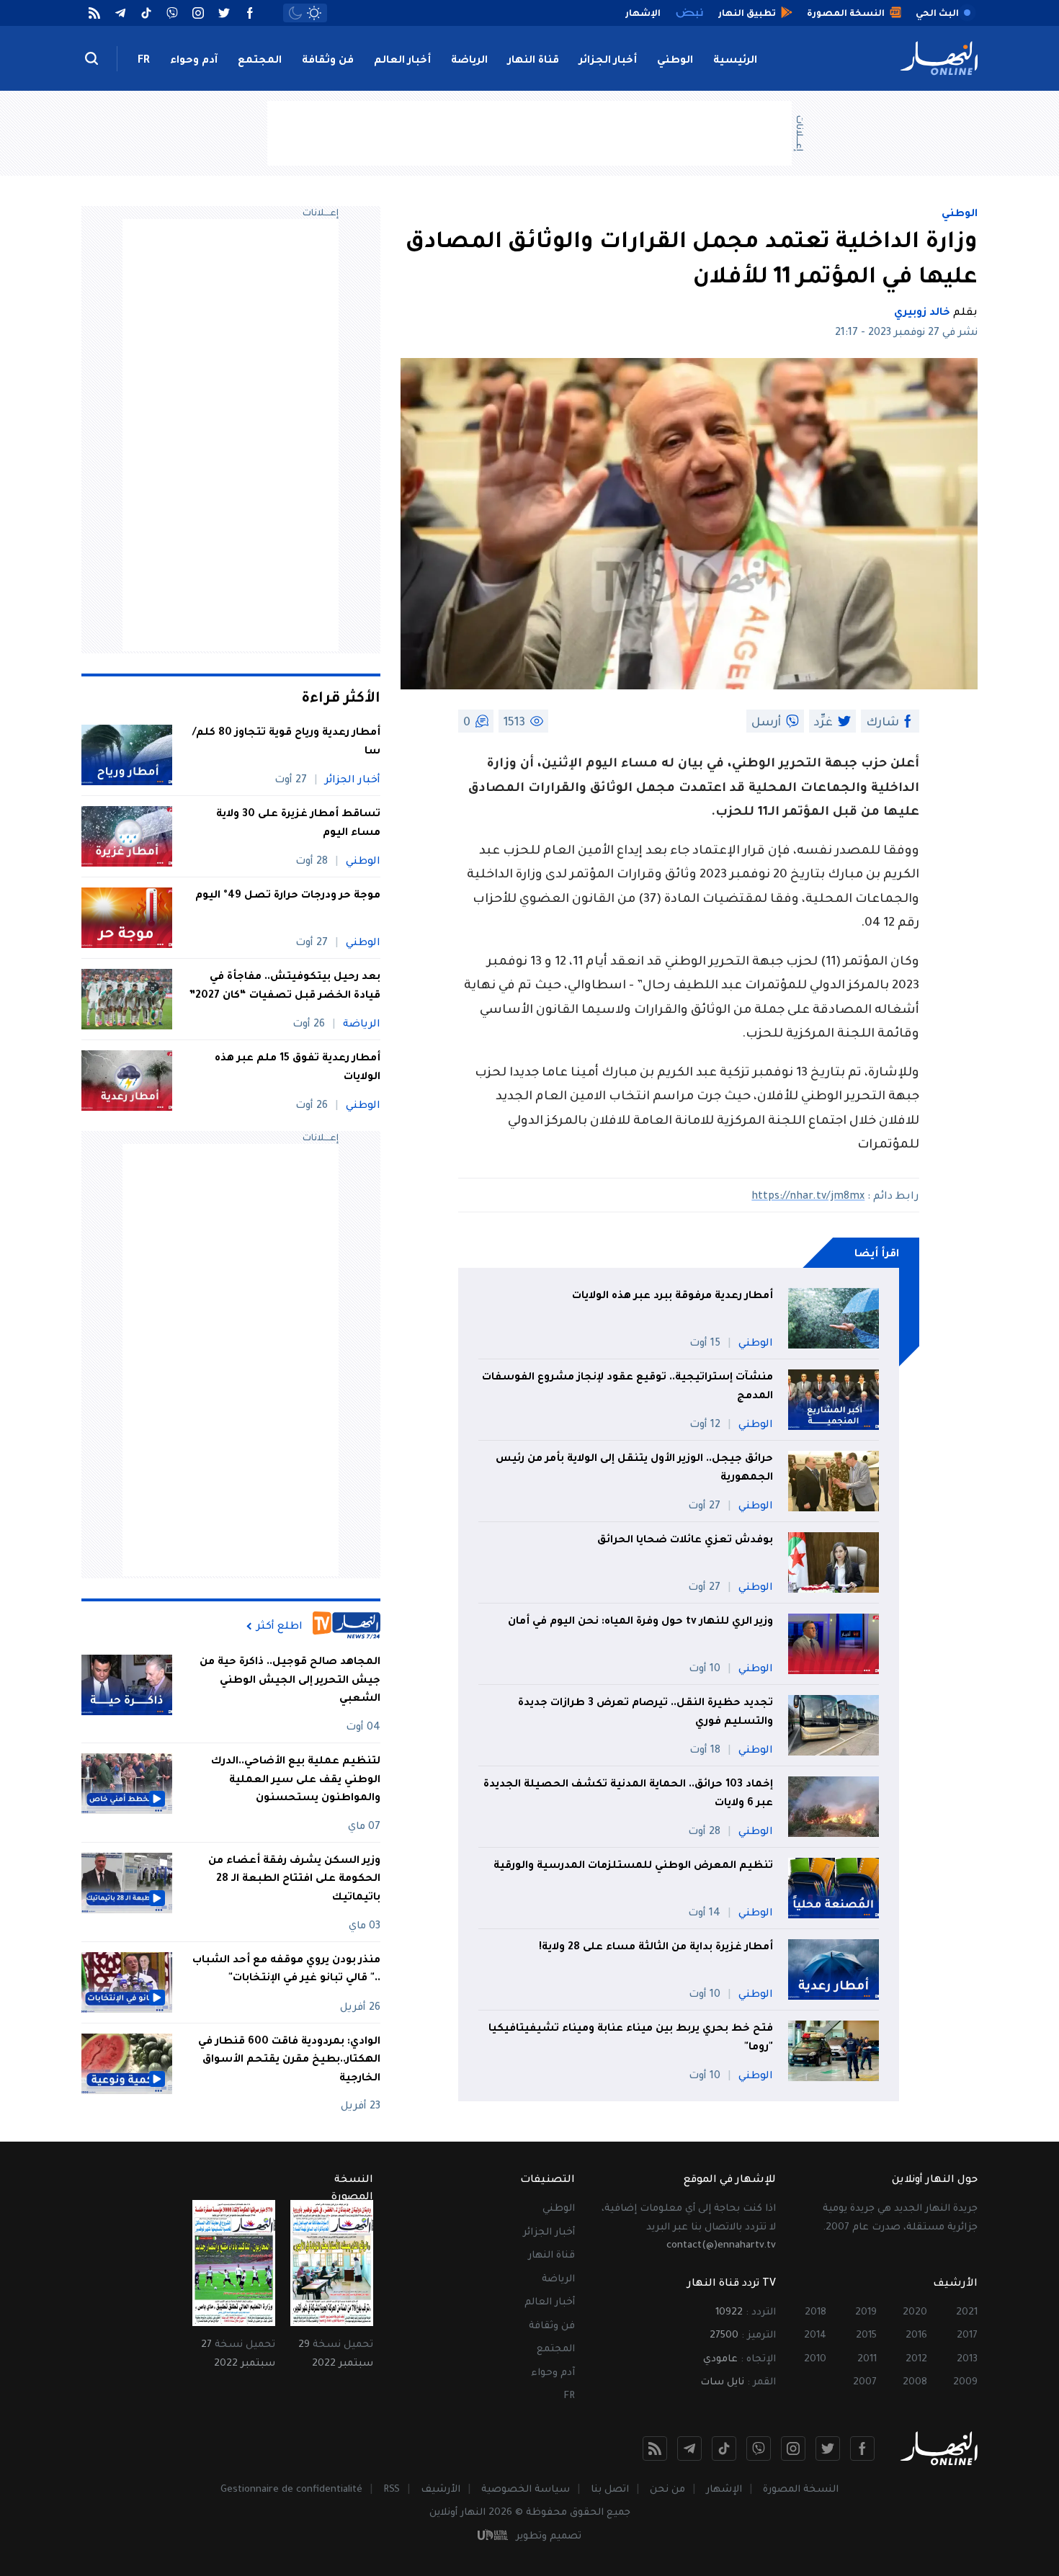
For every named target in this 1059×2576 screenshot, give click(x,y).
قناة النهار (533, 61)
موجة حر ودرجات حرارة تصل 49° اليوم (288, 896)
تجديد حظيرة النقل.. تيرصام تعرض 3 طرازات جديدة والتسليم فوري (645, 1713)
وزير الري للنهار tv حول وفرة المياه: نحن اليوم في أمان (640, 1622)
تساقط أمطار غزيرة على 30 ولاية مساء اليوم (298, 824)
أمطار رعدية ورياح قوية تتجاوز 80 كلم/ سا (286, 743)
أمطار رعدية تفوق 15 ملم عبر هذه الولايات (298, 1068)
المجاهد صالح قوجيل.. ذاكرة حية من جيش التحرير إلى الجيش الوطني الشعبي (290, 1681)
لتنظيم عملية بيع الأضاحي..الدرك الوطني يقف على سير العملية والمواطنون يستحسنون (296, 1780)
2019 (866, 2313)
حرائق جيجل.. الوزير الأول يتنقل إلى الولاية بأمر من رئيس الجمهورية (634, 1469)
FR (144, 61)
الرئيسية (735, 61)
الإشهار (724, 2490)
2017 (967, 2336)
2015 (866, 2336)
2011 (867, 2360)
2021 (967, 2313)
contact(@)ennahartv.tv (721, 2246)
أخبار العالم (402, 61)
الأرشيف (441, 2490)
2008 (915, 2383)
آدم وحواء (194, 61)
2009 (965, 2383)
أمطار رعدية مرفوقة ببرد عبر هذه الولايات (673, 1297)
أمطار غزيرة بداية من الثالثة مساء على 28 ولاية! (656, 1948)
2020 (915, 2313)
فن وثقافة (328, 61)
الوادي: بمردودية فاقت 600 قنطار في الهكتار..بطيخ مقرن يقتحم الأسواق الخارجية (289, 2061)
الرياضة (469, 61)
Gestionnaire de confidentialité (291, 2490)
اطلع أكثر (280, 1627)
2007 (865, 2383)
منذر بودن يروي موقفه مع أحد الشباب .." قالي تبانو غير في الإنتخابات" (286, 1970)
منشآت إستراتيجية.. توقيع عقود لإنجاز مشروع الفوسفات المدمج (627, 1387)
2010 (815, 2360)
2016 (916, 2336)
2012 (916, 2360)
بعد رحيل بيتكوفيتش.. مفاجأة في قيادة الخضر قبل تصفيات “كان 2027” (285, 987)
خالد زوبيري (922, 313)
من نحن (667, 2490)
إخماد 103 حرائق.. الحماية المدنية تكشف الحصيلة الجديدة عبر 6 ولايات (628, 1794)
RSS (392, 2490)
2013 (967, 2360)
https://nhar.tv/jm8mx (808, 1197)
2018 (816, 2313)
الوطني (675, 61)
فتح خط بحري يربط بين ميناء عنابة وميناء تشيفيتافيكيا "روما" (631, 2039)
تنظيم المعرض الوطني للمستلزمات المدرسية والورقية (633, 1866)
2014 (815, 2336)
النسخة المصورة (801, 2490)
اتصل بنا (610, 2490)
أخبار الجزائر (608, 61)
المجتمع (260, 61)
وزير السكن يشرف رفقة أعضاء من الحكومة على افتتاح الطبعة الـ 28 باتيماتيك (294, 1880)
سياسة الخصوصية (526, 2490)
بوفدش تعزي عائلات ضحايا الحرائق (685, 1541)
